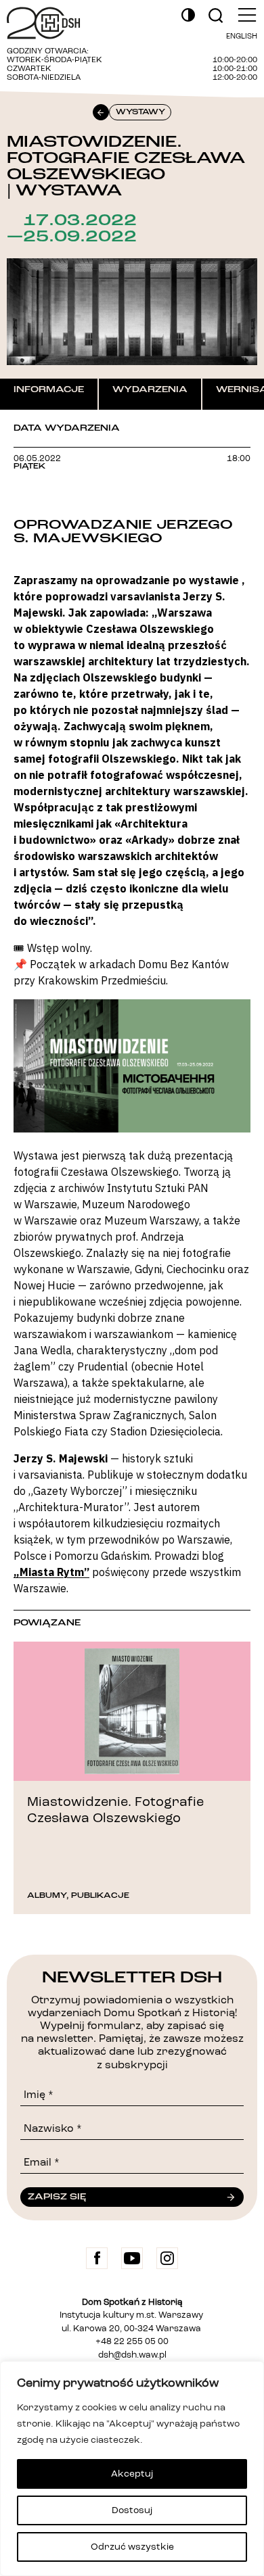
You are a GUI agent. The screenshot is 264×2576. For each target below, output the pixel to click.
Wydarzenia (150, 389)
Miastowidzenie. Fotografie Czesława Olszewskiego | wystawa (126, 166)
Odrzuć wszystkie (132, 2547)
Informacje (49, 389)
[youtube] (132, 2258)
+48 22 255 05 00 (132, 2342)
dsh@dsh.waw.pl (132, 2355)
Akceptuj (132, 2474)
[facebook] (97, 2258)
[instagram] (167, 2258)
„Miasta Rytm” (51, 1572)
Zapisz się (57, 2197)
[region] (132, 2468)
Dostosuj (132, 2510)
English (242, 37)
